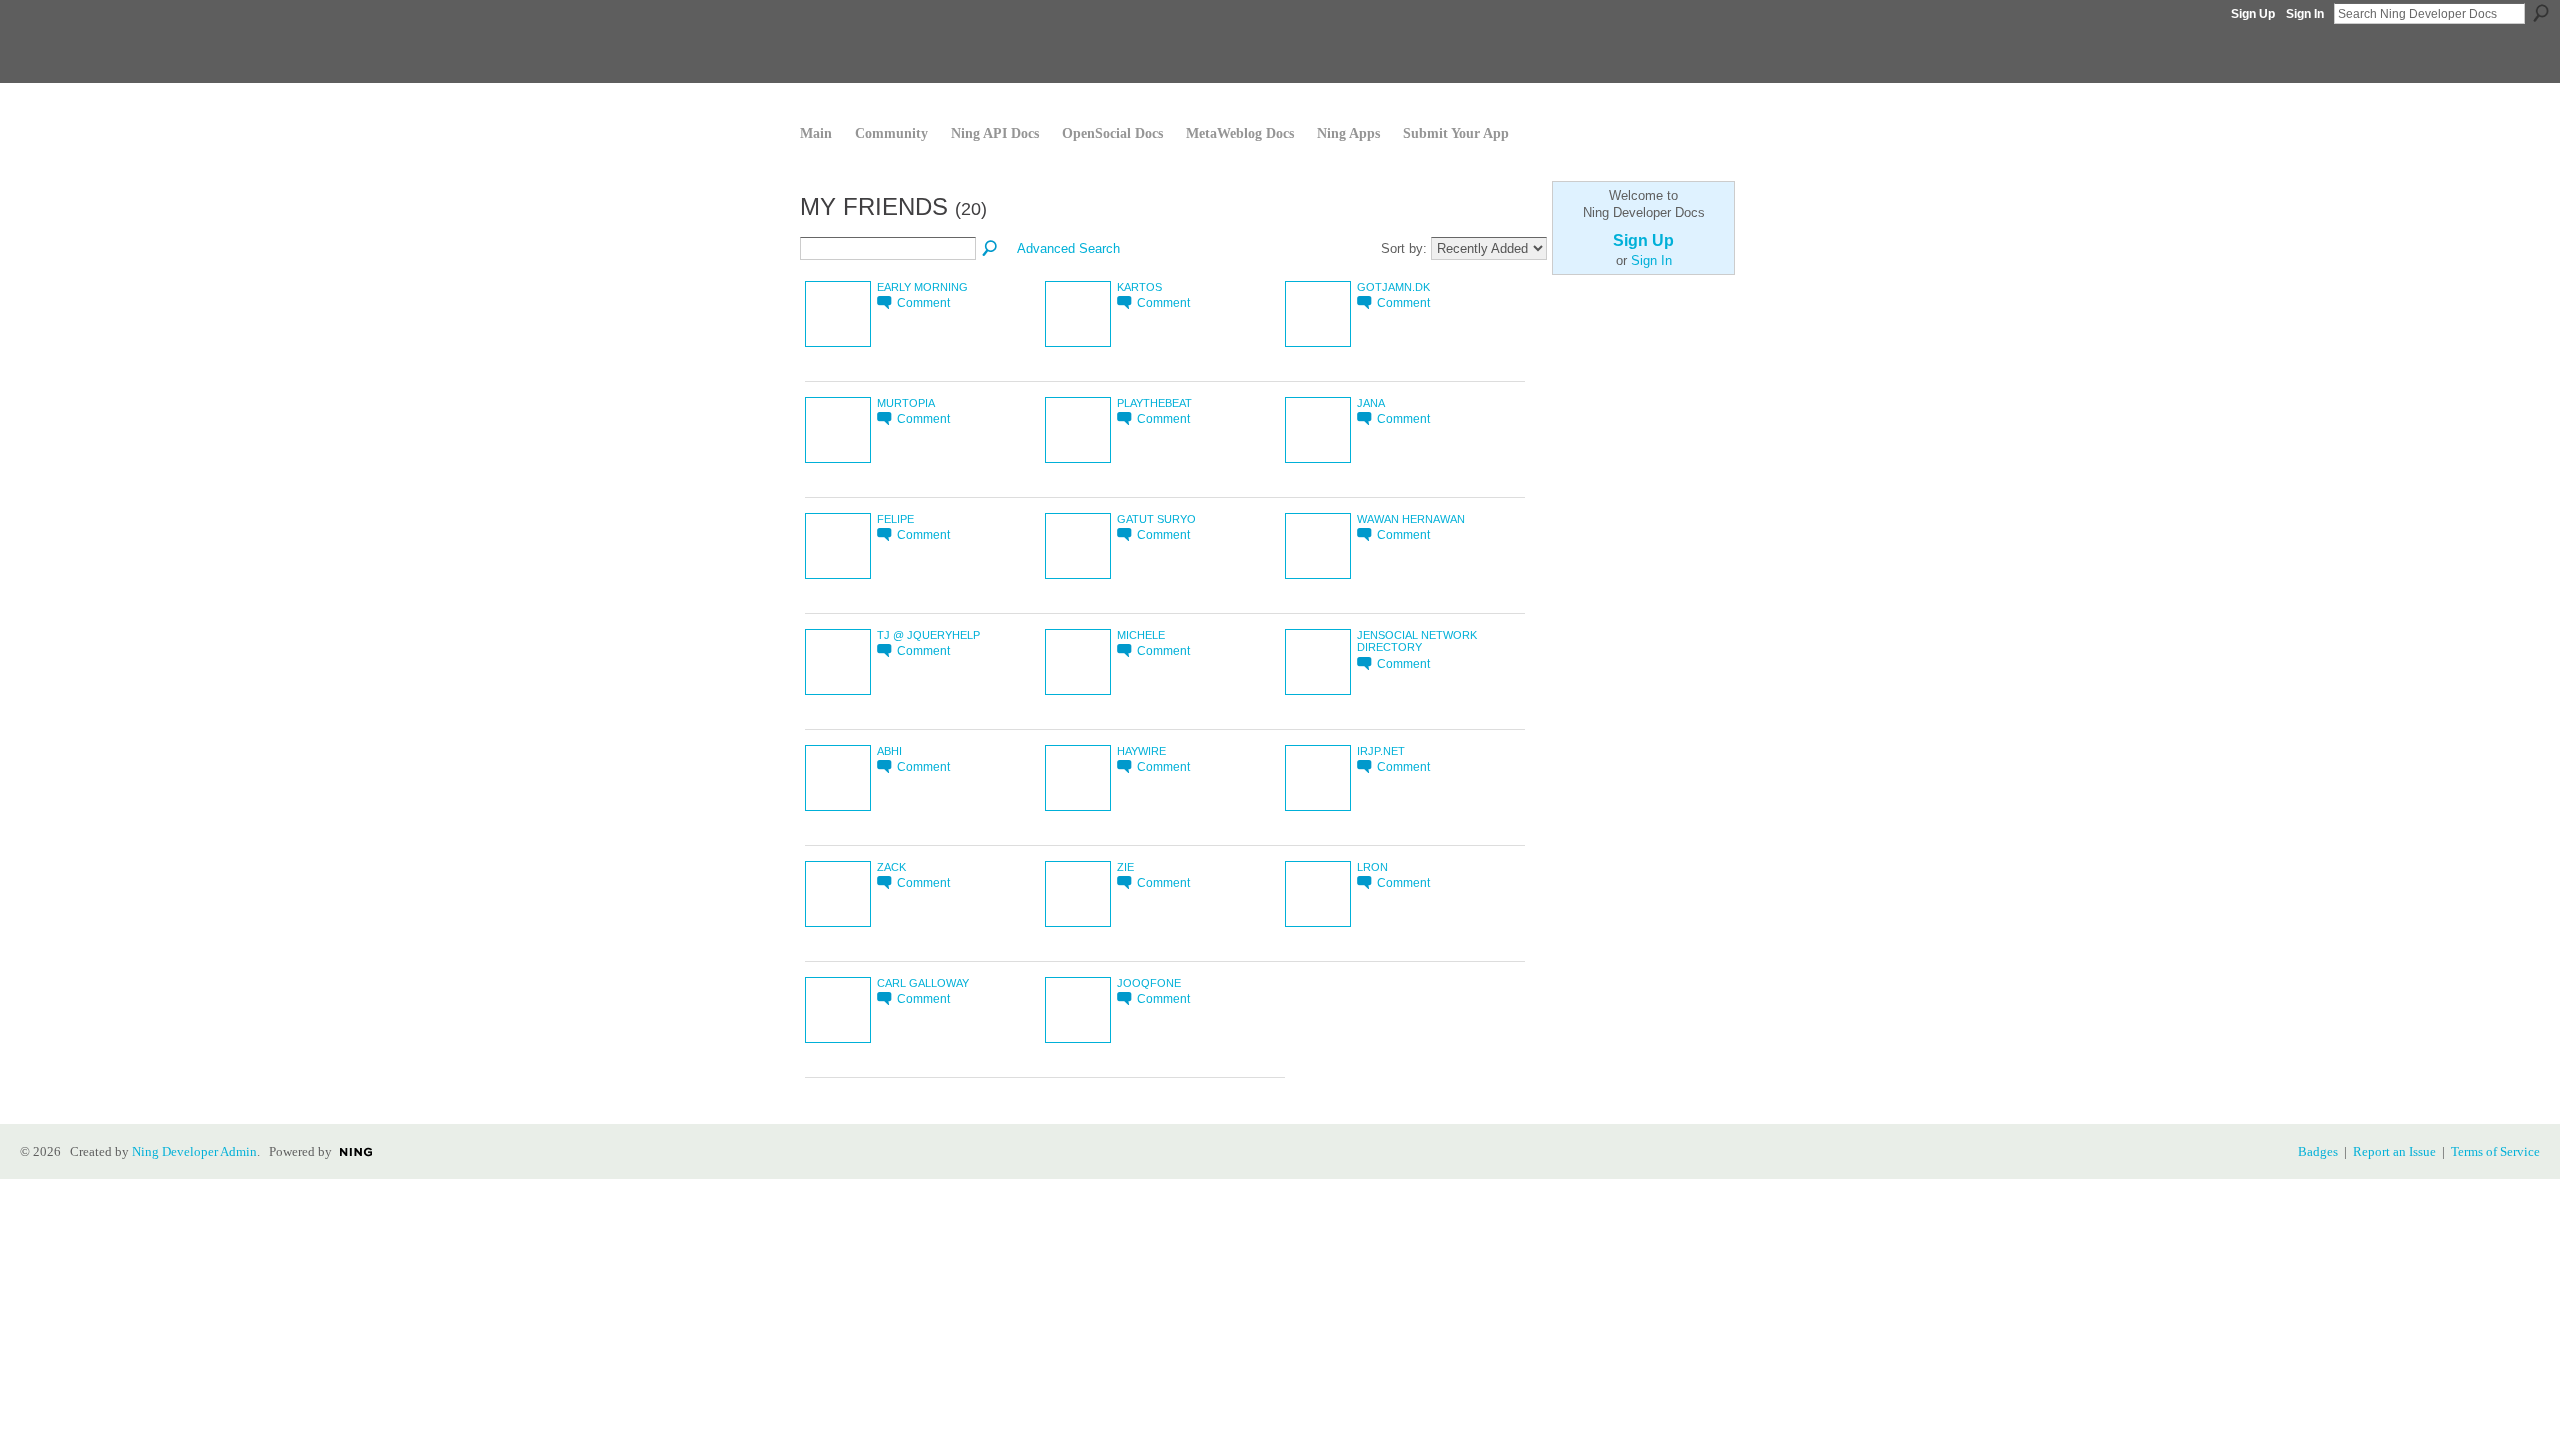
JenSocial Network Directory (1417, 641)
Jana (1371, 403)
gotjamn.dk (1393, 287)
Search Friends (991, 249)
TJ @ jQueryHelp (928, 635)
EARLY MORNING (922, 287)
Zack (891, 867)
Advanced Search (1068, 248)
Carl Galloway (923, 983)
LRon (1372, 867)
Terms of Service (2495, 1151)
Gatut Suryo (1156, 519)
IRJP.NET (1381, 751)
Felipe (895, 519)
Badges (2318, 1151)
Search (2541, 13)
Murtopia (906, 403)
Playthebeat (1154, 403)
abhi (889, 751)
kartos (1139, 287)
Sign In (2305, 14)
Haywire (1141, 751)
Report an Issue (2394, 1151)
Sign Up (2253, 14)
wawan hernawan (1411, 519)
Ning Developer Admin (194, 1151)
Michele (1141, 635)
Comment (923, 302)
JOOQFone (1149, 983)
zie (1125, 867)
